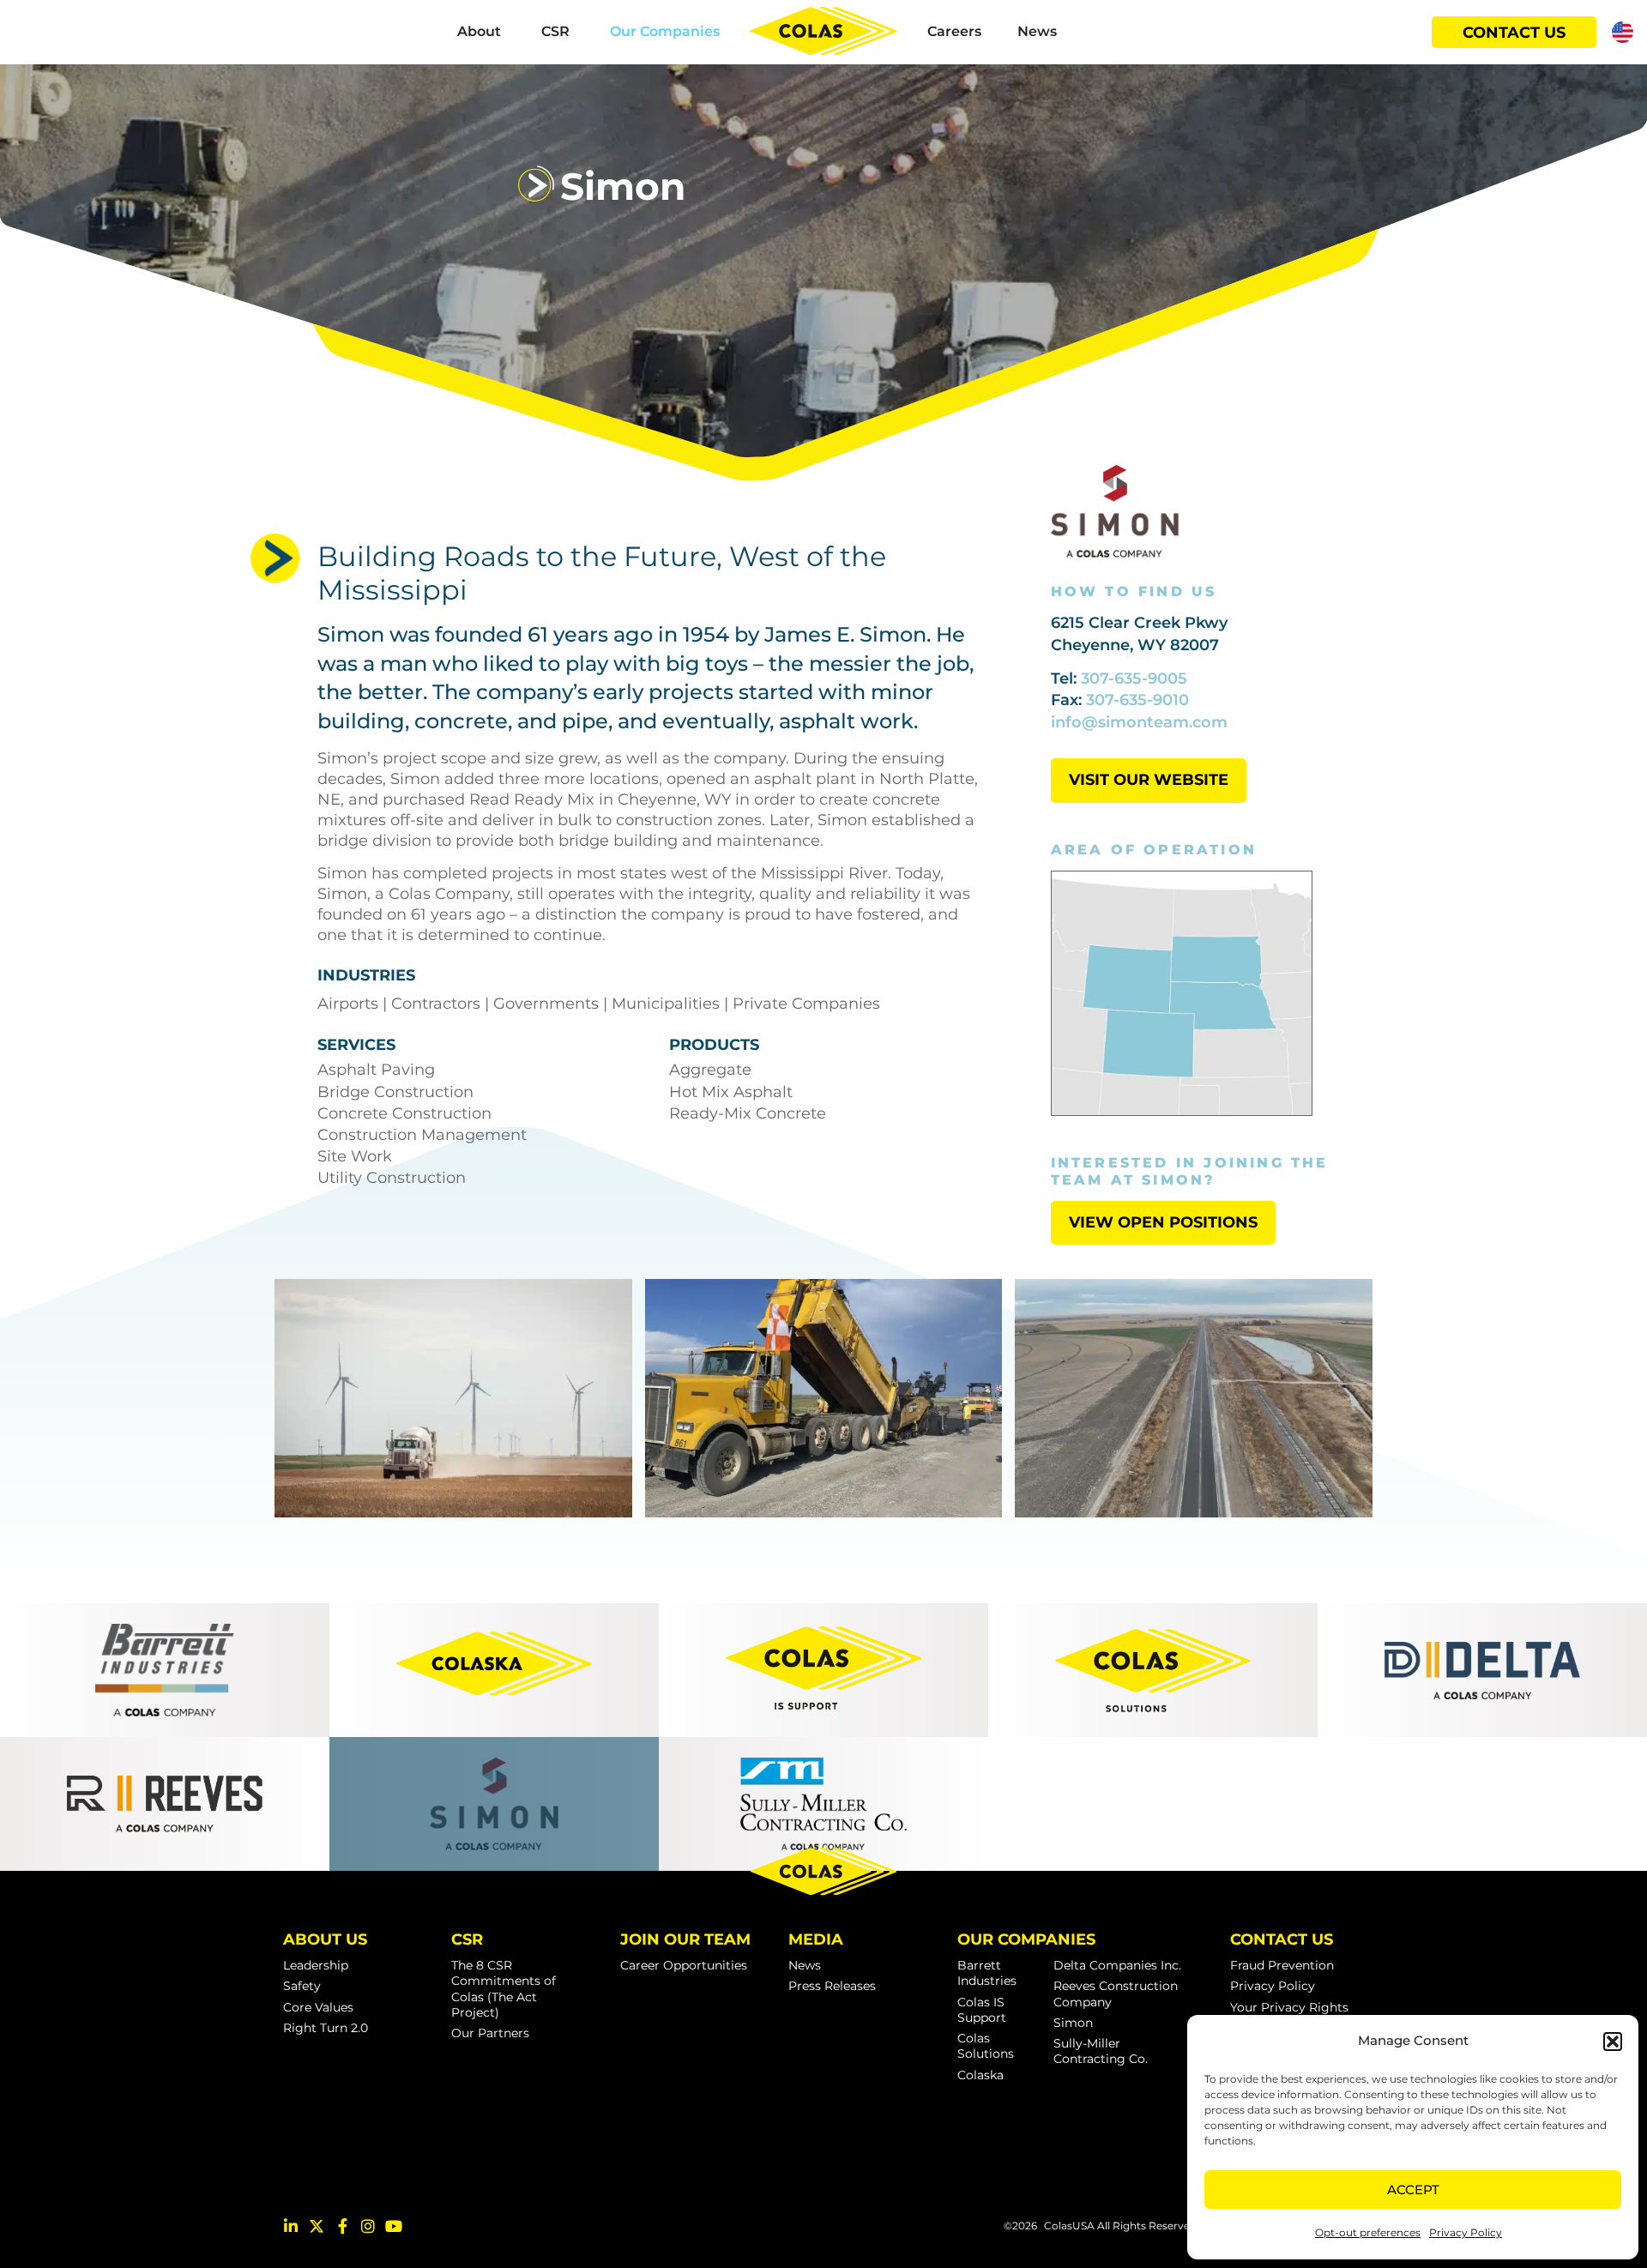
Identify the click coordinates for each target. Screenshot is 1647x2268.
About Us (325, 1939)
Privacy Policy (1466, 2232)
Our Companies (1026, 1939)
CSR (467, 1939)
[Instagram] (368, 2226)
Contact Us (1282, 1939)
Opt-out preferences (1368, 2232)
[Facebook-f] (342, 2226)
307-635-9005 (1134, 679)
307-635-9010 (1137, 700)
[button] (1613, 2042)
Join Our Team (685, 1939)
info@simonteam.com (1139, 722)
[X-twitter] (317, 2226)
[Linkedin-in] (291, 2226)
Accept (1413, 2190)
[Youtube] (394, 2226)
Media (816, 1939)
